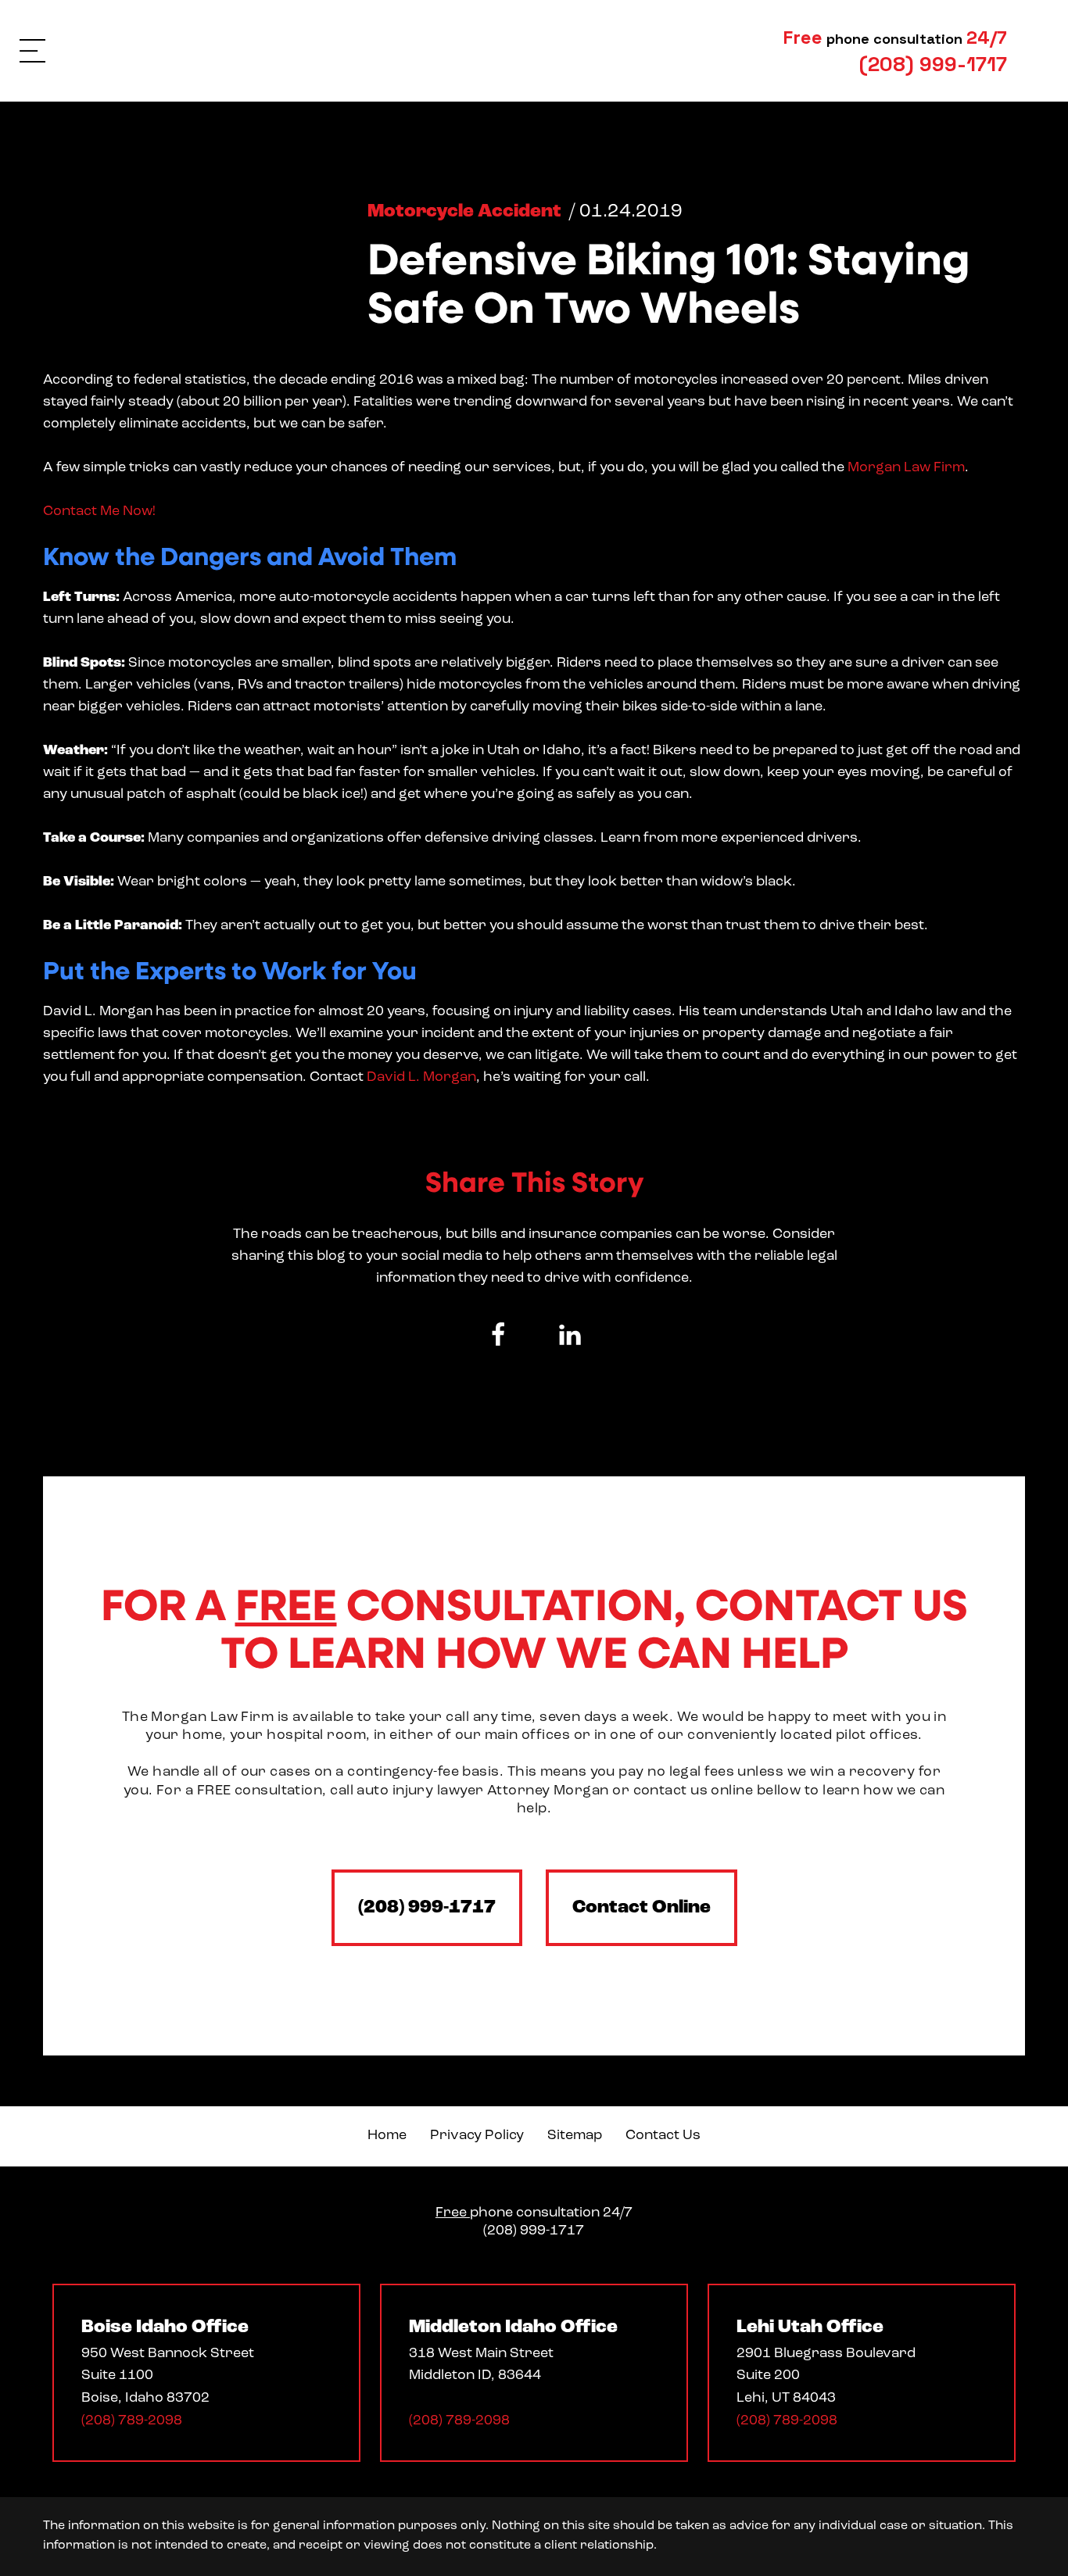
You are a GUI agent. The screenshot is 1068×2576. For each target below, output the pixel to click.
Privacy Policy (477, 2136)
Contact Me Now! (99, 512)
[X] (534, 1335)
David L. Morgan (420, 1078)
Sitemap (575, 2136)
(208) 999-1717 (427, 1908)
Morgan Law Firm (905, 468)
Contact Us (663, 2136)
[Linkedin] (570, 1335)
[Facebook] (498, 1335)
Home (387, 2136)
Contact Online (642, 1908)
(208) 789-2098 (132, 2421)
